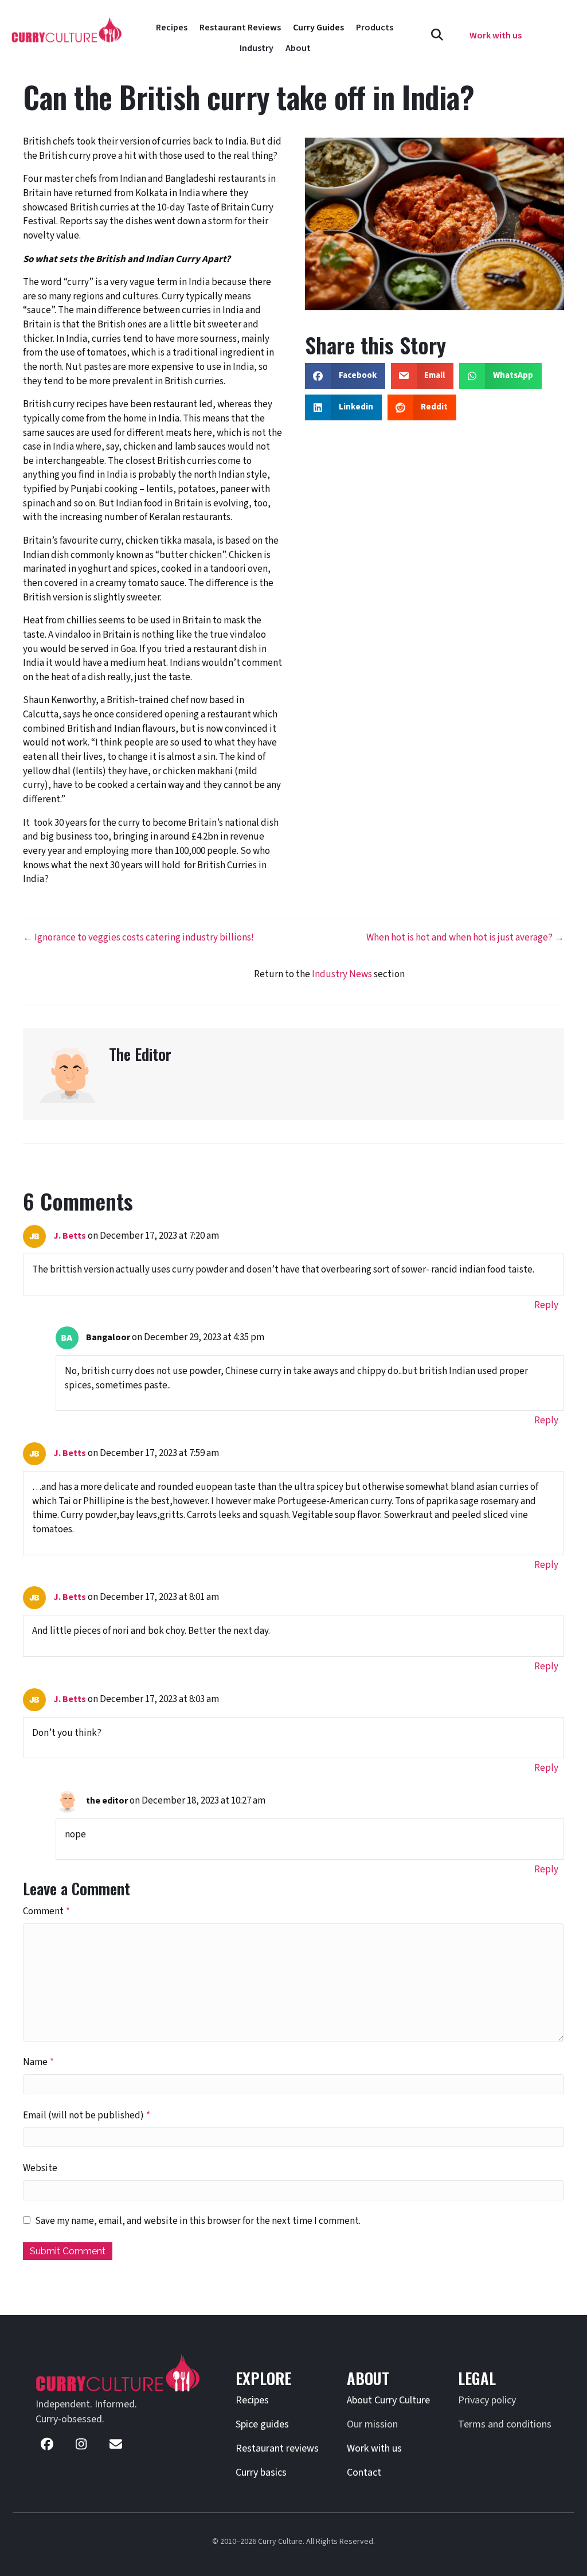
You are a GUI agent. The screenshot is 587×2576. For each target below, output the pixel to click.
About (298, 48)
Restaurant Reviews (240, 28)
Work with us (374, 2448)
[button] (437, 35)
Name (38, 2062)
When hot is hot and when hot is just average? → (465, 938)
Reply (546, 1305)
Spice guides (262, 2424)
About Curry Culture (388, 2400)
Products (375, 28)
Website (40, 2168)
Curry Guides (318, 28)
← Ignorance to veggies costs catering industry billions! (138, 938)
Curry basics (261, 2472)
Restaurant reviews (277, 2448)
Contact (364, 2472)
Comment (46, 1911)
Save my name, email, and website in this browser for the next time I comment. (198, 2221)
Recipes (172, 28)
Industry (257, 48)
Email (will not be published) (87, 2116)
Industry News (342, 974)
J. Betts (70, 1236)
